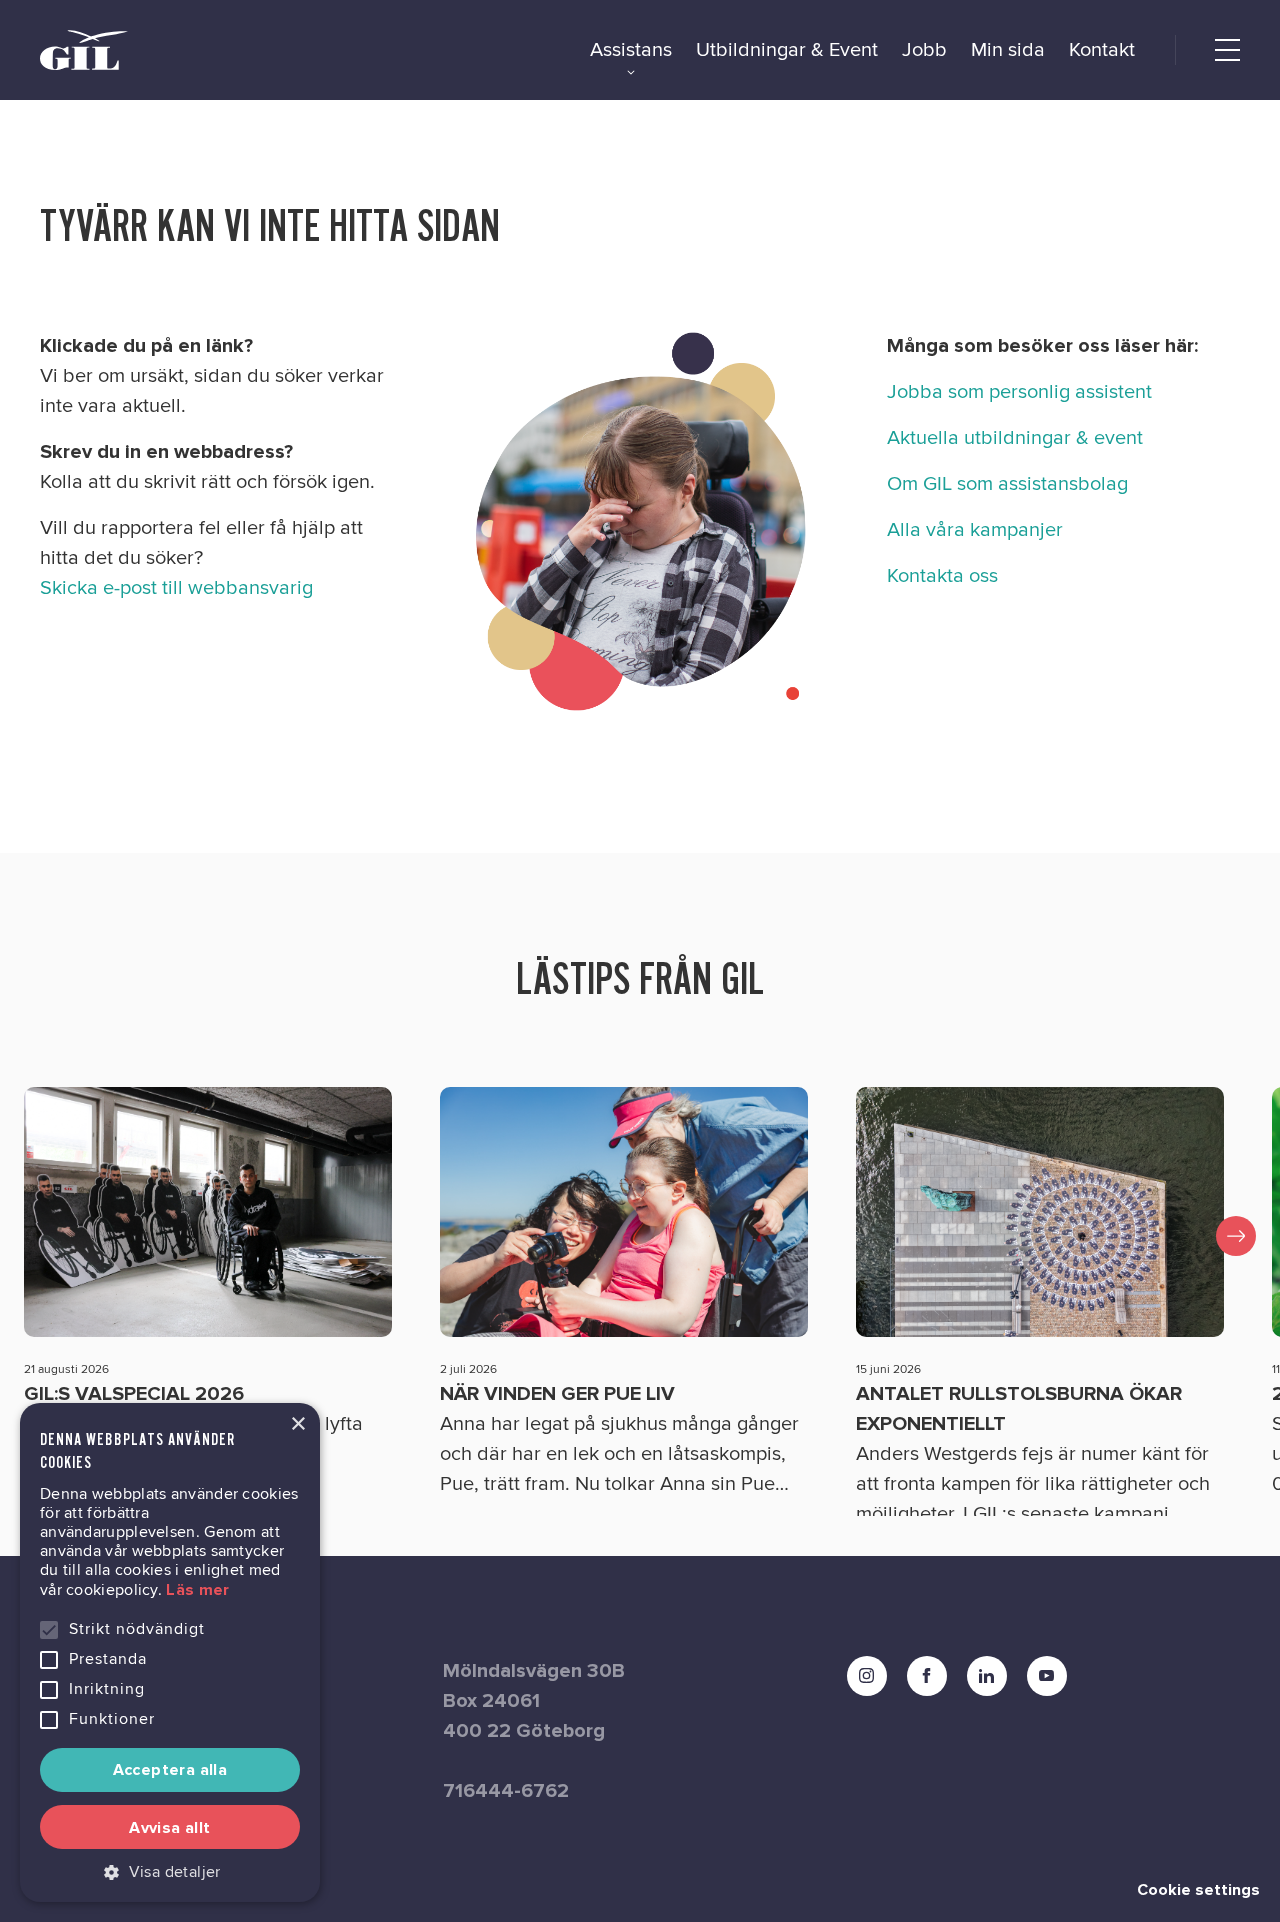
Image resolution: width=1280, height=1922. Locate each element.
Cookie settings (1198, 1890)
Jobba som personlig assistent (1019, 392)
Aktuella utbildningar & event (1015, 438)
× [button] (297, 1424)
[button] (170, 1872)
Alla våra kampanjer (975, 530)
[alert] (170, 1652)
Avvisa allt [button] (169, 1828)
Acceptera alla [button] (170, 1770)
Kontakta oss (942, 576)
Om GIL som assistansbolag (1007, 484)
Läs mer (197, 1590)
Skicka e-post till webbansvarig (176, 588)
